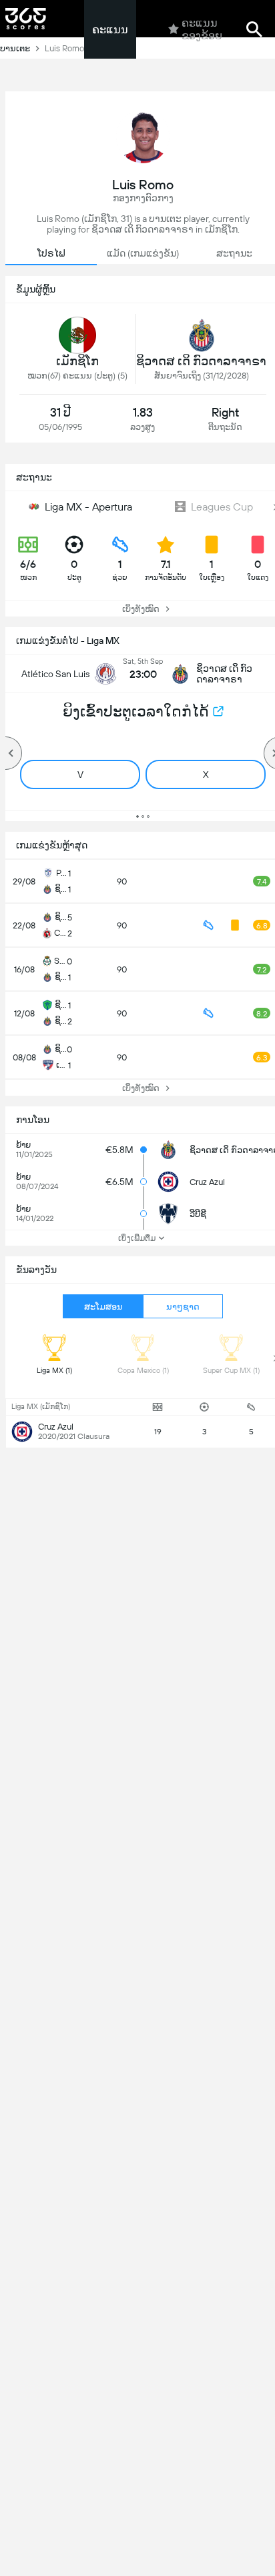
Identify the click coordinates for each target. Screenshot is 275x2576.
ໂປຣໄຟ (51, 253)
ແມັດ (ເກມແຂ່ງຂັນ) (143, 253)
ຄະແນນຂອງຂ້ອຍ (202, 29)
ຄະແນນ (110, 30)
